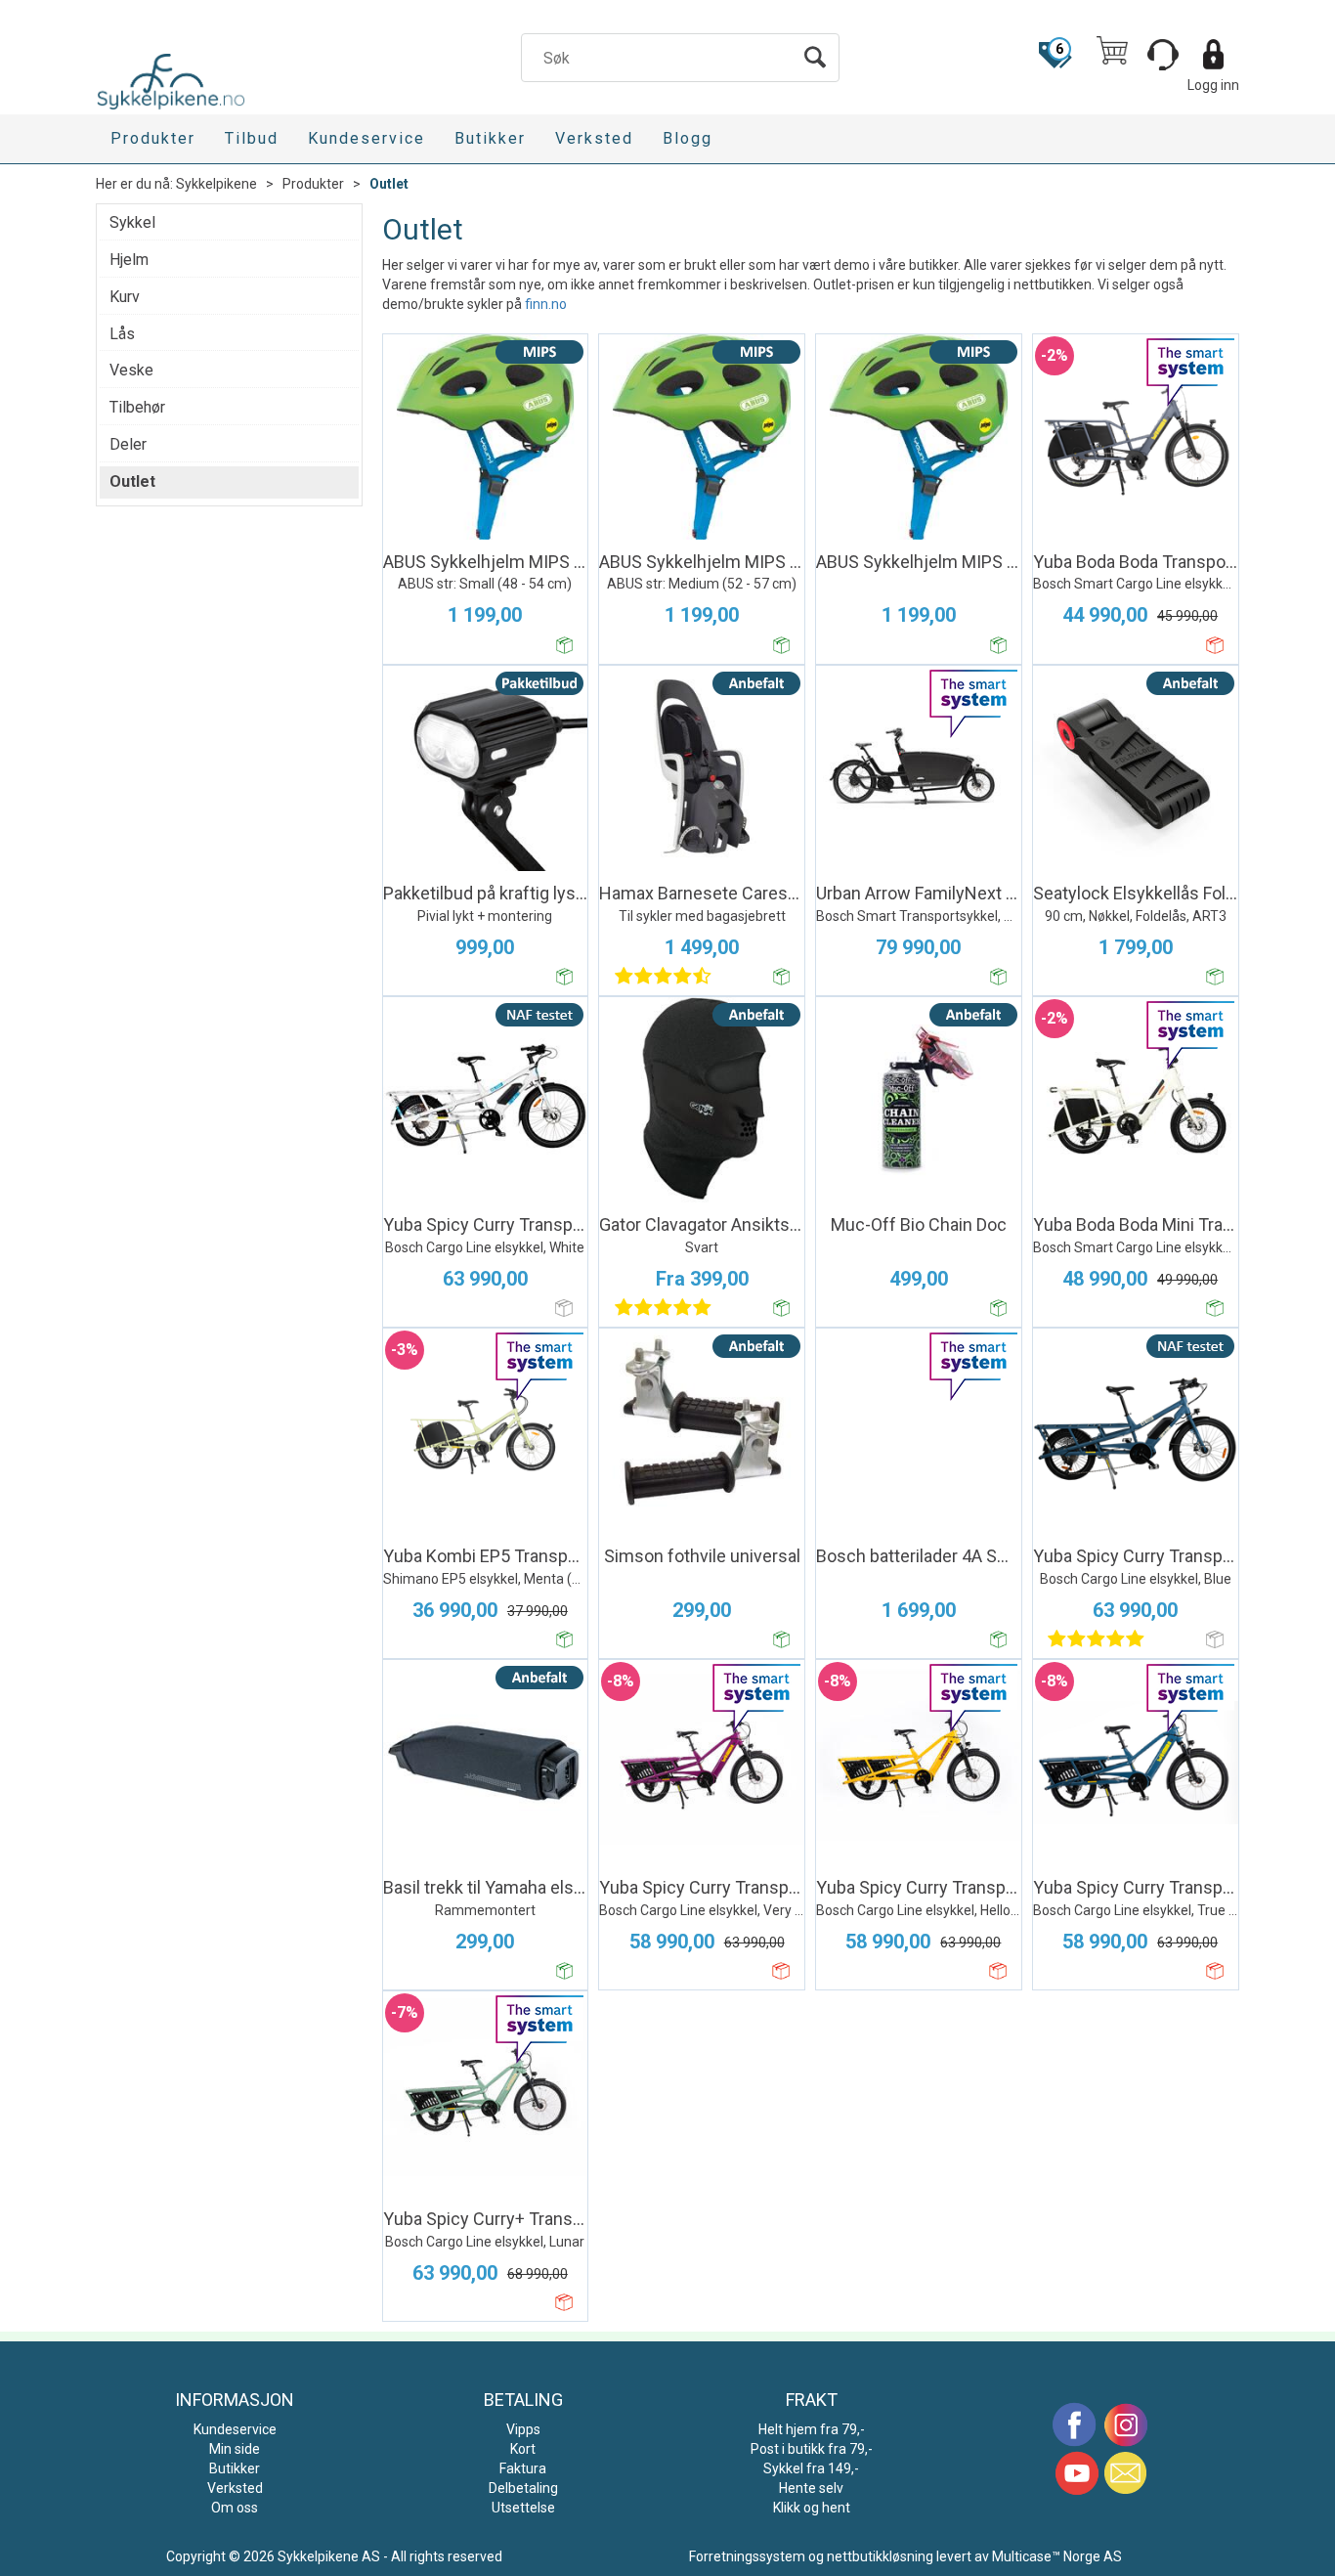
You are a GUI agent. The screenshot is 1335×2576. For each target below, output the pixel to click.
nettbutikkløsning (880, 2556)
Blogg (688, 138)
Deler (128, 444)
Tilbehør (137, 407)
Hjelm (129, 260)
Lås (122, 334)
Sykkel (132, 222)
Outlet (389, 184)
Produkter (153, 138)
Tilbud (252, 138)
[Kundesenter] (1163, 55)
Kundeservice (366, 138)
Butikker (490, 138)
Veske (131, 370)
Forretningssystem (747, 2556)
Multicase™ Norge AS (1057, 2556)
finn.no (546, 304)
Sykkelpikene (216, 184)
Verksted (594, 138)
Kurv (125, 297)
